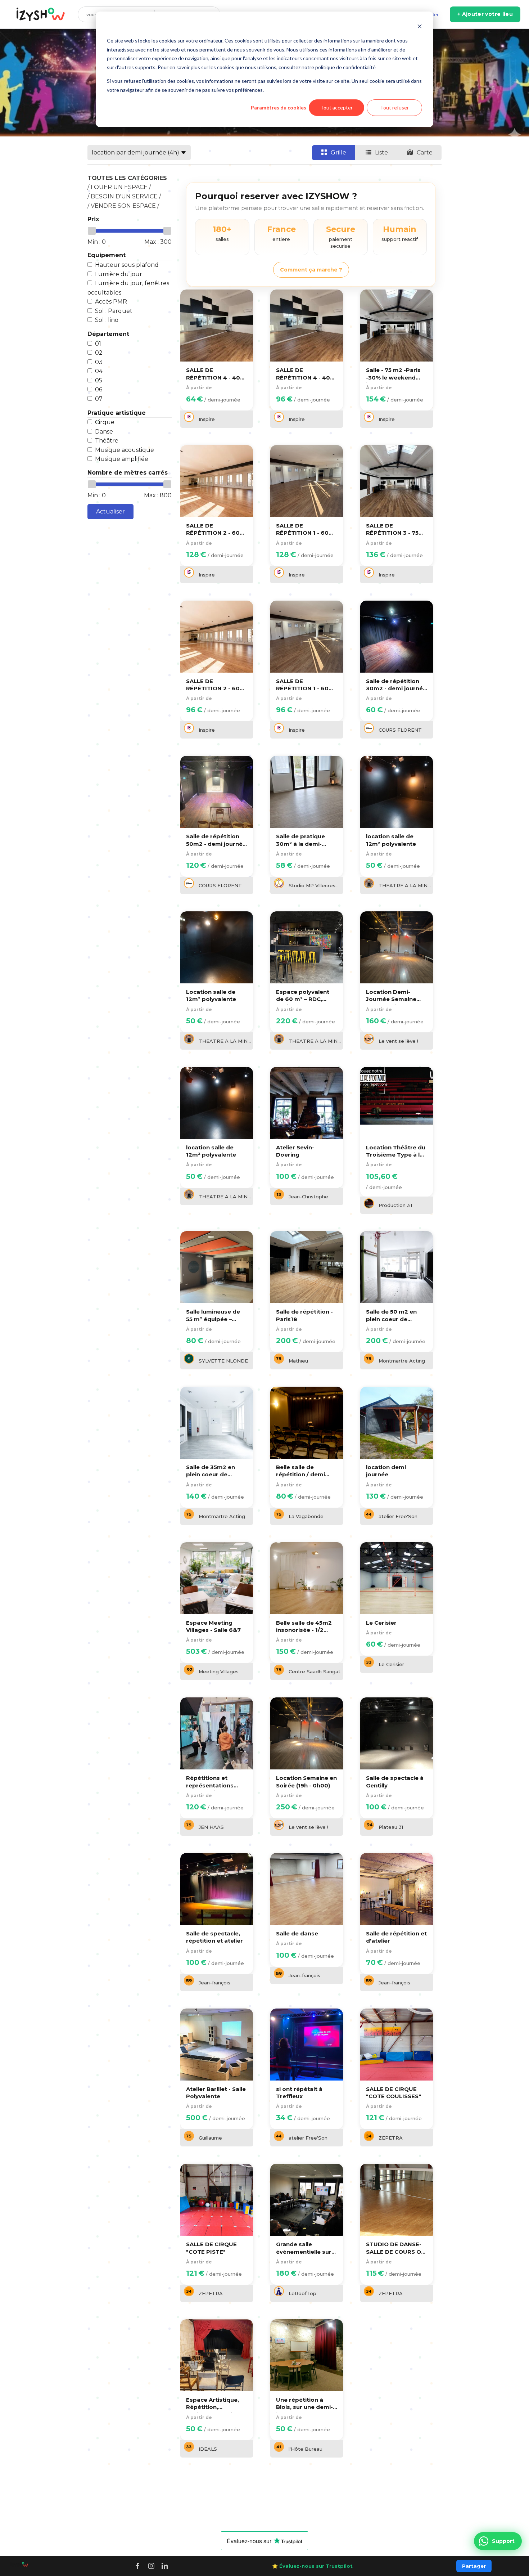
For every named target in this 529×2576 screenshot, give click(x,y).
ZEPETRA (391, 2138)
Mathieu (298, 1361)
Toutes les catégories (127, 178)
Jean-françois (214, 1983)
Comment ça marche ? (311, 270)
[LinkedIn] (165, 2566)
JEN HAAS (211, 1827)
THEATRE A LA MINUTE (405, 885)
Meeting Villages (219, 1671)
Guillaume (210, 2138)
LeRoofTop (302, 2293)
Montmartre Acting (402, 1361)
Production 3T (396, 1205)
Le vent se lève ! (398, 1041)
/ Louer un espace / (119, 187)
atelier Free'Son (398, 1516)
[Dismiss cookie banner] (420, 27)
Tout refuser (394, 107)
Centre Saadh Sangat (315, 1671)
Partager (474, 2566)
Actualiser (110, 511)
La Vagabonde (306, 1516)
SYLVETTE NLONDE (223, 1361)
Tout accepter (336, 107)
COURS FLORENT (400, 730)
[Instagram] (151, 2566)
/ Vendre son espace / (123, 206)
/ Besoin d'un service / (124, 196)
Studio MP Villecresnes (315, 885)
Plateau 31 (391, 1827)
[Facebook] (137, 2566)
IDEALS (208, 2449)
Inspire (207, 419)
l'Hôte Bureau (306, 2449)
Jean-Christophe (308, 1197)
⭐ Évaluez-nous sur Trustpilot (312, 2566)
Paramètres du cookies (279, 107)
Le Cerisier (391, 1664)
